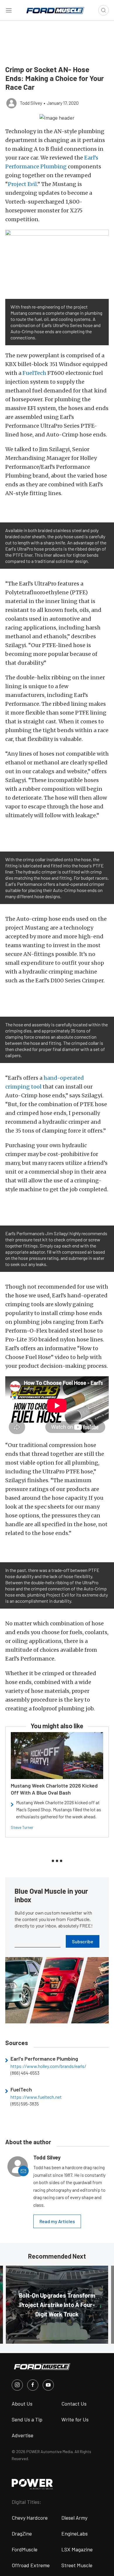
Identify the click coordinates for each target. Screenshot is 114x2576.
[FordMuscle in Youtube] (48, 2385)
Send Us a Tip (27, 2419)
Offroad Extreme (31, 2565)
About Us (22, 2404)
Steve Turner (22, 1827)
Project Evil (22, 184)
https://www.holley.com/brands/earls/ (48, 2066)
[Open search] (103, 10)
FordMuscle (25, 2549)
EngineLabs (75, 2533)
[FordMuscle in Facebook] (33, 2385)
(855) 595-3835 (25, 2104)
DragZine (22, 2533)
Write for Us (75, 2419)
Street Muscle (77, 2565)
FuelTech (34, 373)
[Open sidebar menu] (9, 10)
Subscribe (83, 1941)
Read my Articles (57, 2221)
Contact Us (74, 2404)
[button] (57, 117)
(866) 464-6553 (25, 2073)
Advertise (23, 2435)
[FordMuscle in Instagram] (17, 2385)
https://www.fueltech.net (36, 2097)
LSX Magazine (77, 2549)
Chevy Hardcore (30, 2518)
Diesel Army (74, 2518)
